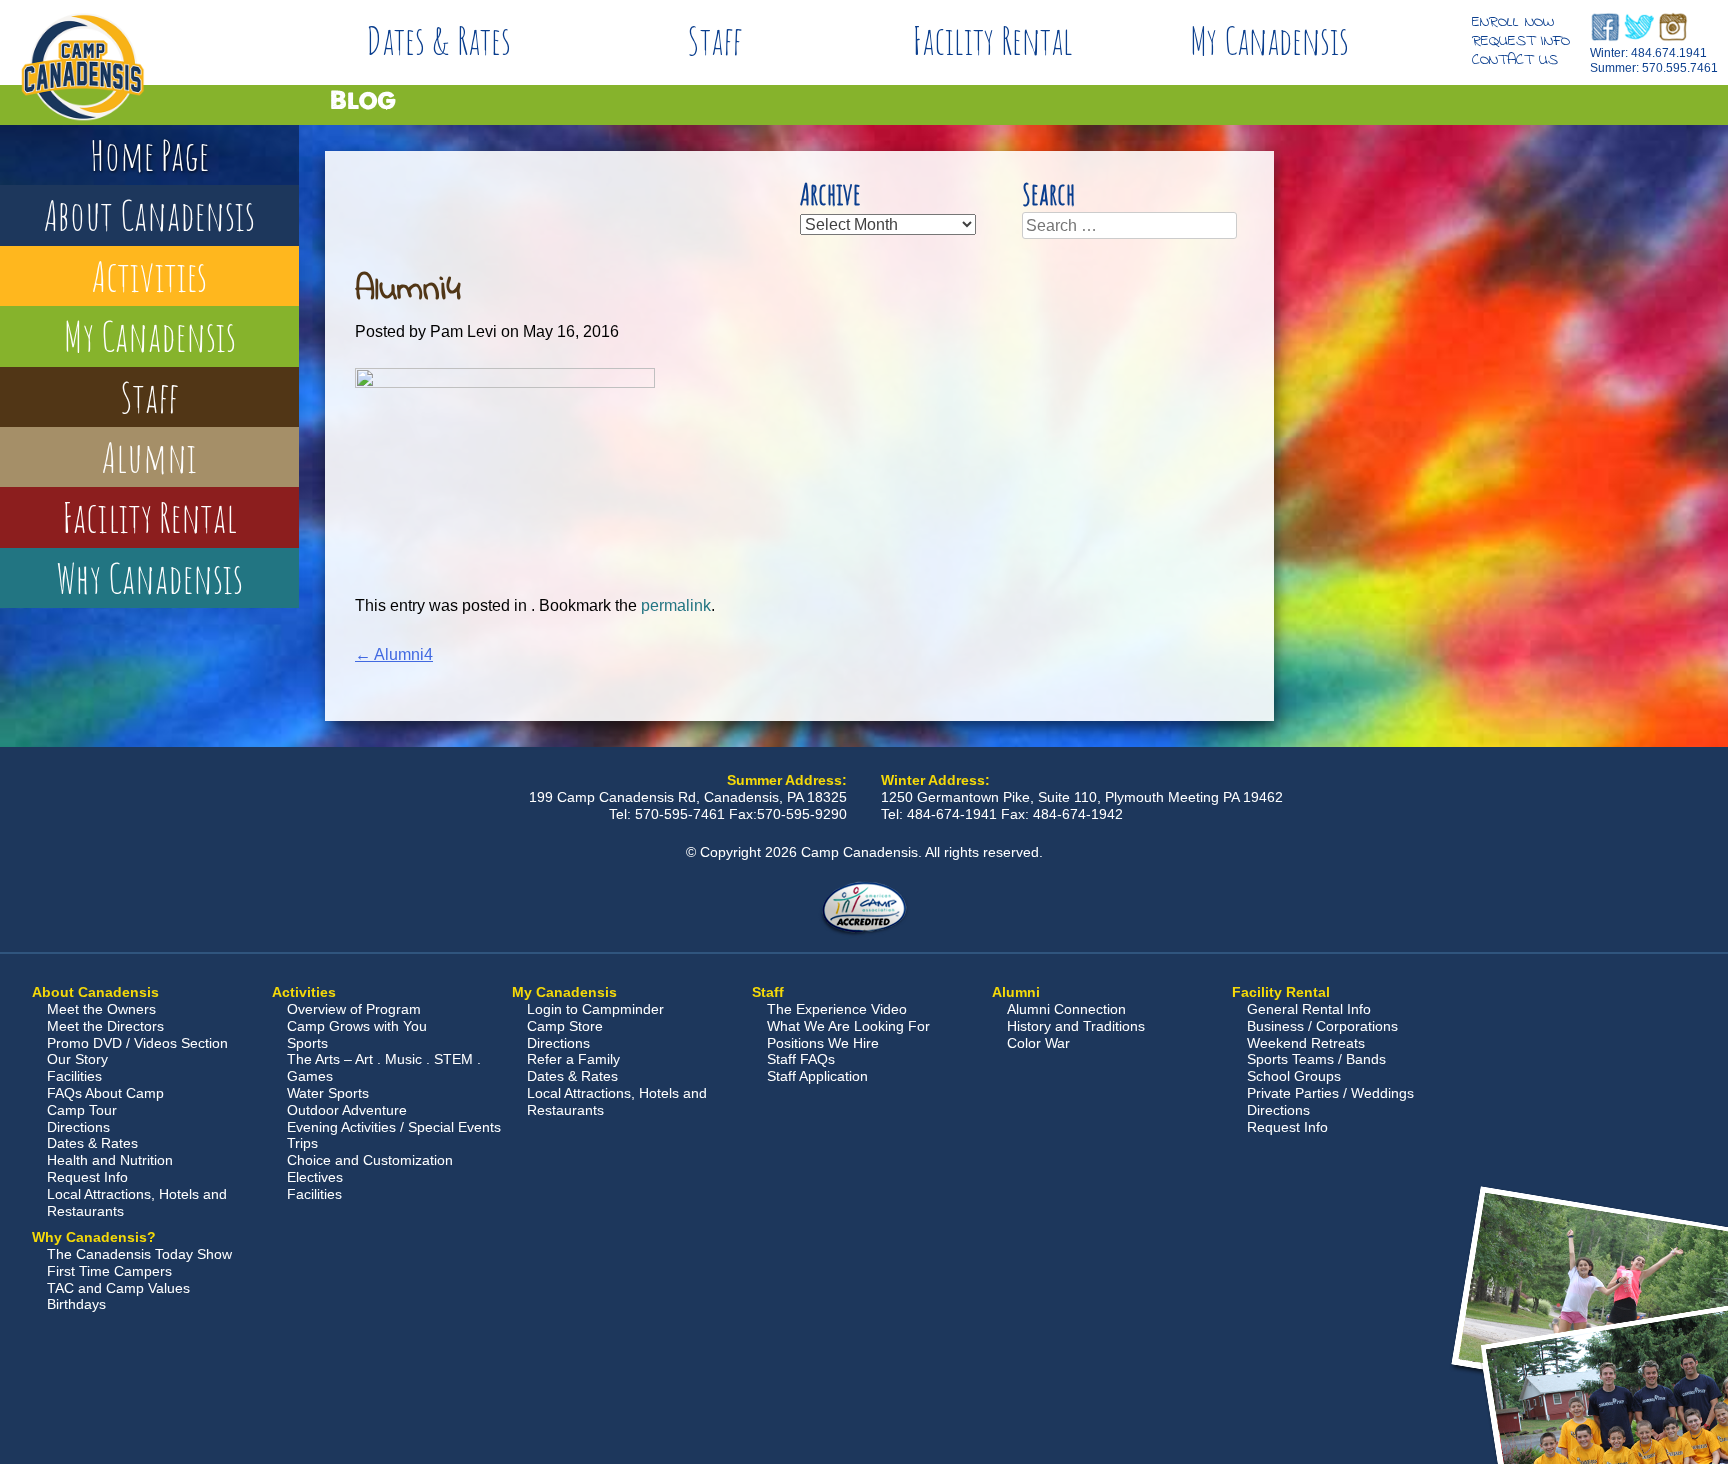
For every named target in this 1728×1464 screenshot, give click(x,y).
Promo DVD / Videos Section (137, 1043)
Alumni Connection (1066, 1009)
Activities (149, 275)
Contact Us (1515, 60)
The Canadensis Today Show (139, 1254)
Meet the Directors (105, 1026)
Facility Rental (992, 40)
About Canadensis (149, 214)
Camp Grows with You (357, 1026)
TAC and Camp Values (118, 1288)
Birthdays (76, 1304)
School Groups (1294, 1076)
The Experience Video (837, 1009)
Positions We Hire (823, 1043)
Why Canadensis (149, 577)
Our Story (77, 1059)
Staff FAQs (801, 1059)
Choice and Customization (370, 1160)
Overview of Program (354, 1009)
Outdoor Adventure (347, 1110)
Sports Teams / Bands (1316, 1059)
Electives (315, 1177)
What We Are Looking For (848, 1026)
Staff (715, 40)
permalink (676, 605)
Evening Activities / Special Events (394, 1127)
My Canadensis (1269, 40)
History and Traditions (1076, 1026)
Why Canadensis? (94, 1237)
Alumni (149, 456)
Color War (1038, 1043)
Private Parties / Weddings (1330, 1093)
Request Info (1521, 41)
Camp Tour (82, 1110)
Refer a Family (573, 1059)
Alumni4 (394, 654)
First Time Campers (109, 1271)
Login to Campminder (595, 1009)
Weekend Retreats (1306, 1043)
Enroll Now (1513, 22)
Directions (78, 1127)
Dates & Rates (438, 40)
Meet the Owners (101, 1009)
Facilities (74, 1076)
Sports (307, 1043)
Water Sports (328, 1093)
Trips (302, 1143)
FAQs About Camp (105, 1093)
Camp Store (565, 1026)
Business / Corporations (1322, 1026)
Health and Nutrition (110, 1160)
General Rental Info (1309, 1009)
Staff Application (817, 1076)
